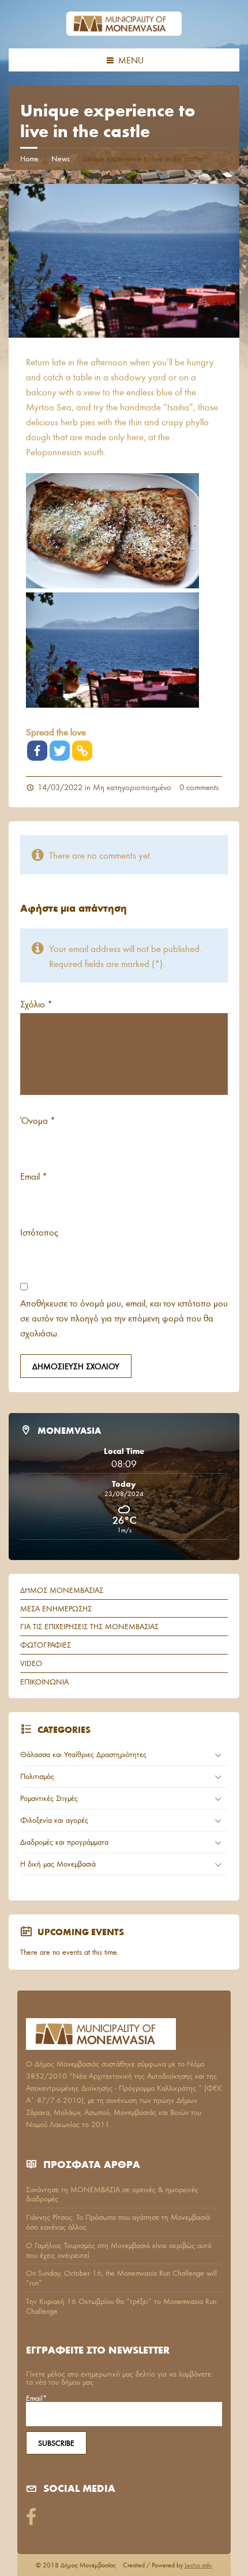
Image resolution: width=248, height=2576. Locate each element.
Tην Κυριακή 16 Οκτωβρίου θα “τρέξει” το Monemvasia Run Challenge (121, 2306)
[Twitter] (60, 751)
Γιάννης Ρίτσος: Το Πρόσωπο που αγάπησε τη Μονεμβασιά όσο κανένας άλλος (118, 2222)
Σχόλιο (36, 1004)
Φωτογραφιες (46, 1645)
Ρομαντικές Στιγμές (49, 1798)
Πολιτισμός (37, 1776)
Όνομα (38, 1120)
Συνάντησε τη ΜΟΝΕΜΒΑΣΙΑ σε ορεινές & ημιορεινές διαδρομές (112, 2194)
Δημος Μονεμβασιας (62, 1590)
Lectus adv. (199, 2565)
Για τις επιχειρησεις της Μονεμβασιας (89, 1626)
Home (29, 158)
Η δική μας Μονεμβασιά (58, 1864)
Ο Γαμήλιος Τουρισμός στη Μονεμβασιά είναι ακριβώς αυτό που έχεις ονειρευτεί (119, 2250)
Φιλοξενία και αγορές (54, 1820)
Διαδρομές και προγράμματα (64, 1842)
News (61, 158)
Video (31, 1663)
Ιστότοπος (39, 1232)
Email (34, 1176)
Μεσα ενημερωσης (56, 1608)
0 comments (199, 787)
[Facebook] (37, 751)
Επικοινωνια (44, 1682)
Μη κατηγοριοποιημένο (132, 787)
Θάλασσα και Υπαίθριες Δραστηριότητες (83, 1754)
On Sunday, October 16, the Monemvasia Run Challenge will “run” (121, 2278)
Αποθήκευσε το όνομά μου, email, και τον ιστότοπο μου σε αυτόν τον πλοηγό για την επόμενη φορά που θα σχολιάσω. (124, 1318)
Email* (37, 2399)
